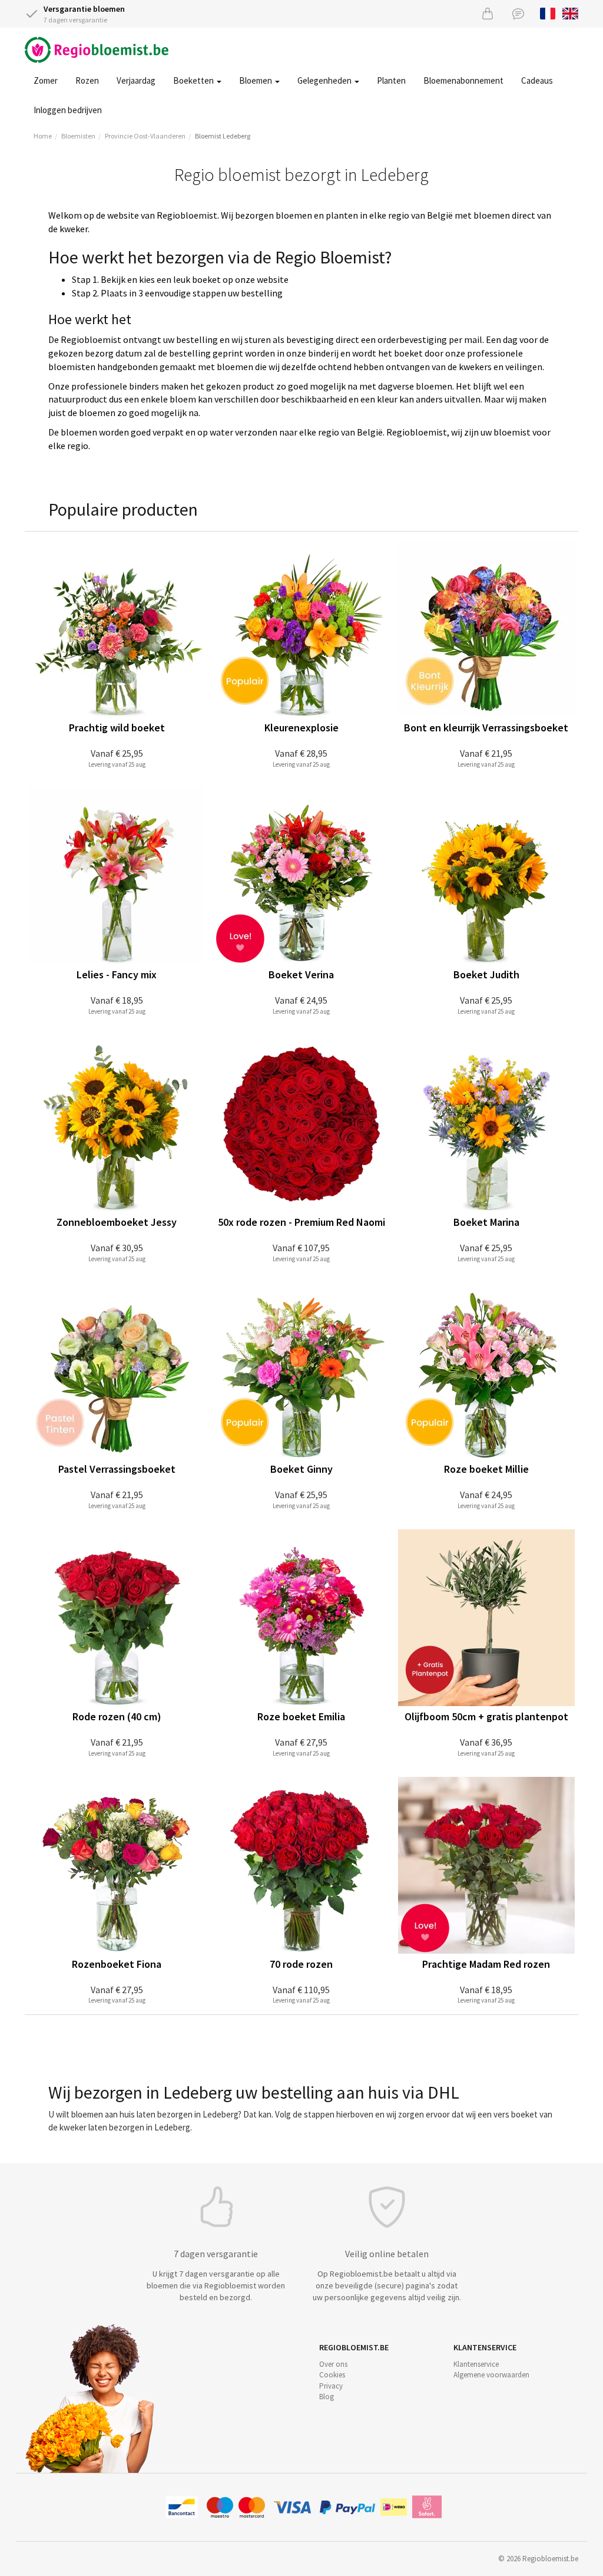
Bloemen (256, 80)
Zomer (46, 80)
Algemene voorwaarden (491, 2375)
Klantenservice (476, 2364)
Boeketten (194, 80)
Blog (327, 2397)
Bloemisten (78, 136)
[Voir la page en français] (548, 12)
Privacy (331, 2386)
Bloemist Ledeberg (223, 136)
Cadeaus (537, 80)
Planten (391, 80)
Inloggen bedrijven (68, 110)
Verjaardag (136, 80)
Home (43, 136)
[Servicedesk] (518, 13)
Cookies (332, 2375)
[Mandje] (488, 13)
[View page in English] (570, 12)
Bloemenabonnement (463, 80)
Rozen (87, 80)
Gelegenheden (325, 80)
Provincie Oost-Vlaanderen (145, 136)
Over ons (333, 2364)
